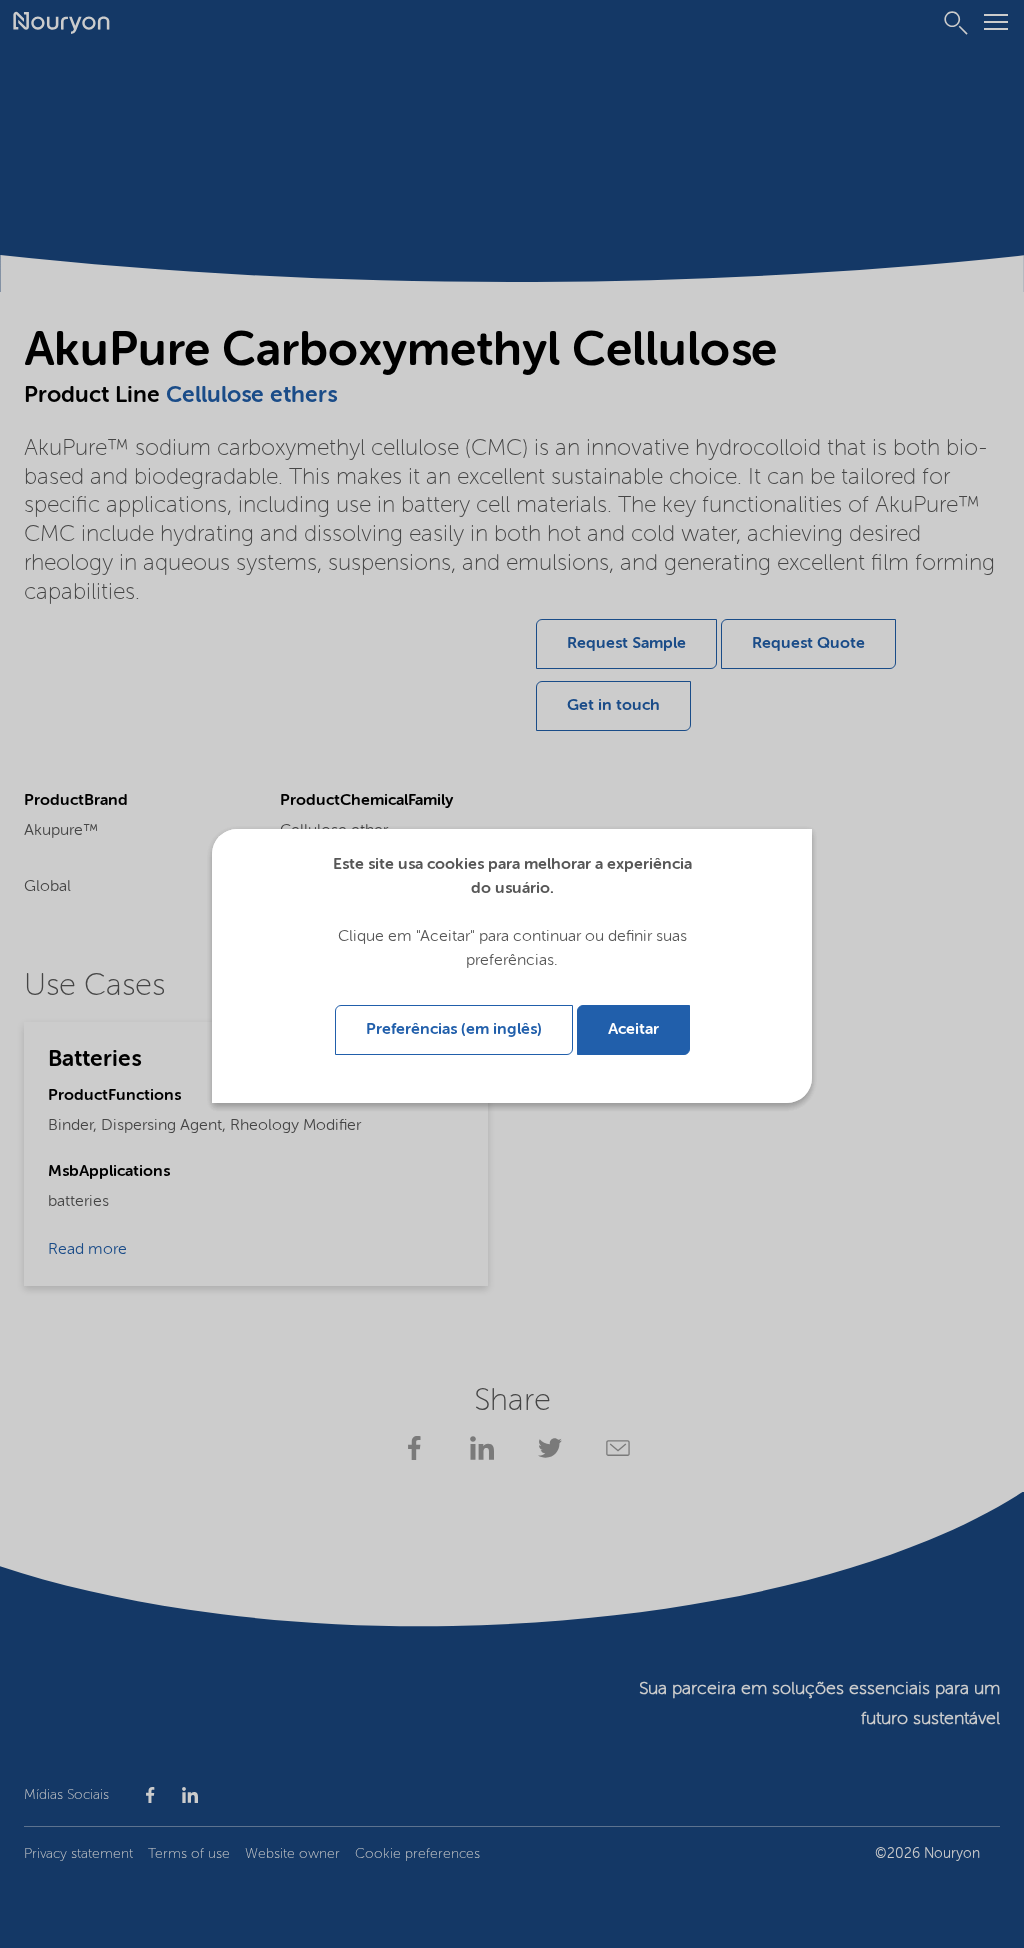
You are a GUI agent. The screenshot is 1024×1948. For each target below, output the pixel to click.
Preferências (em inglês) (454, 1030)
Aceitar (633, 1030)
